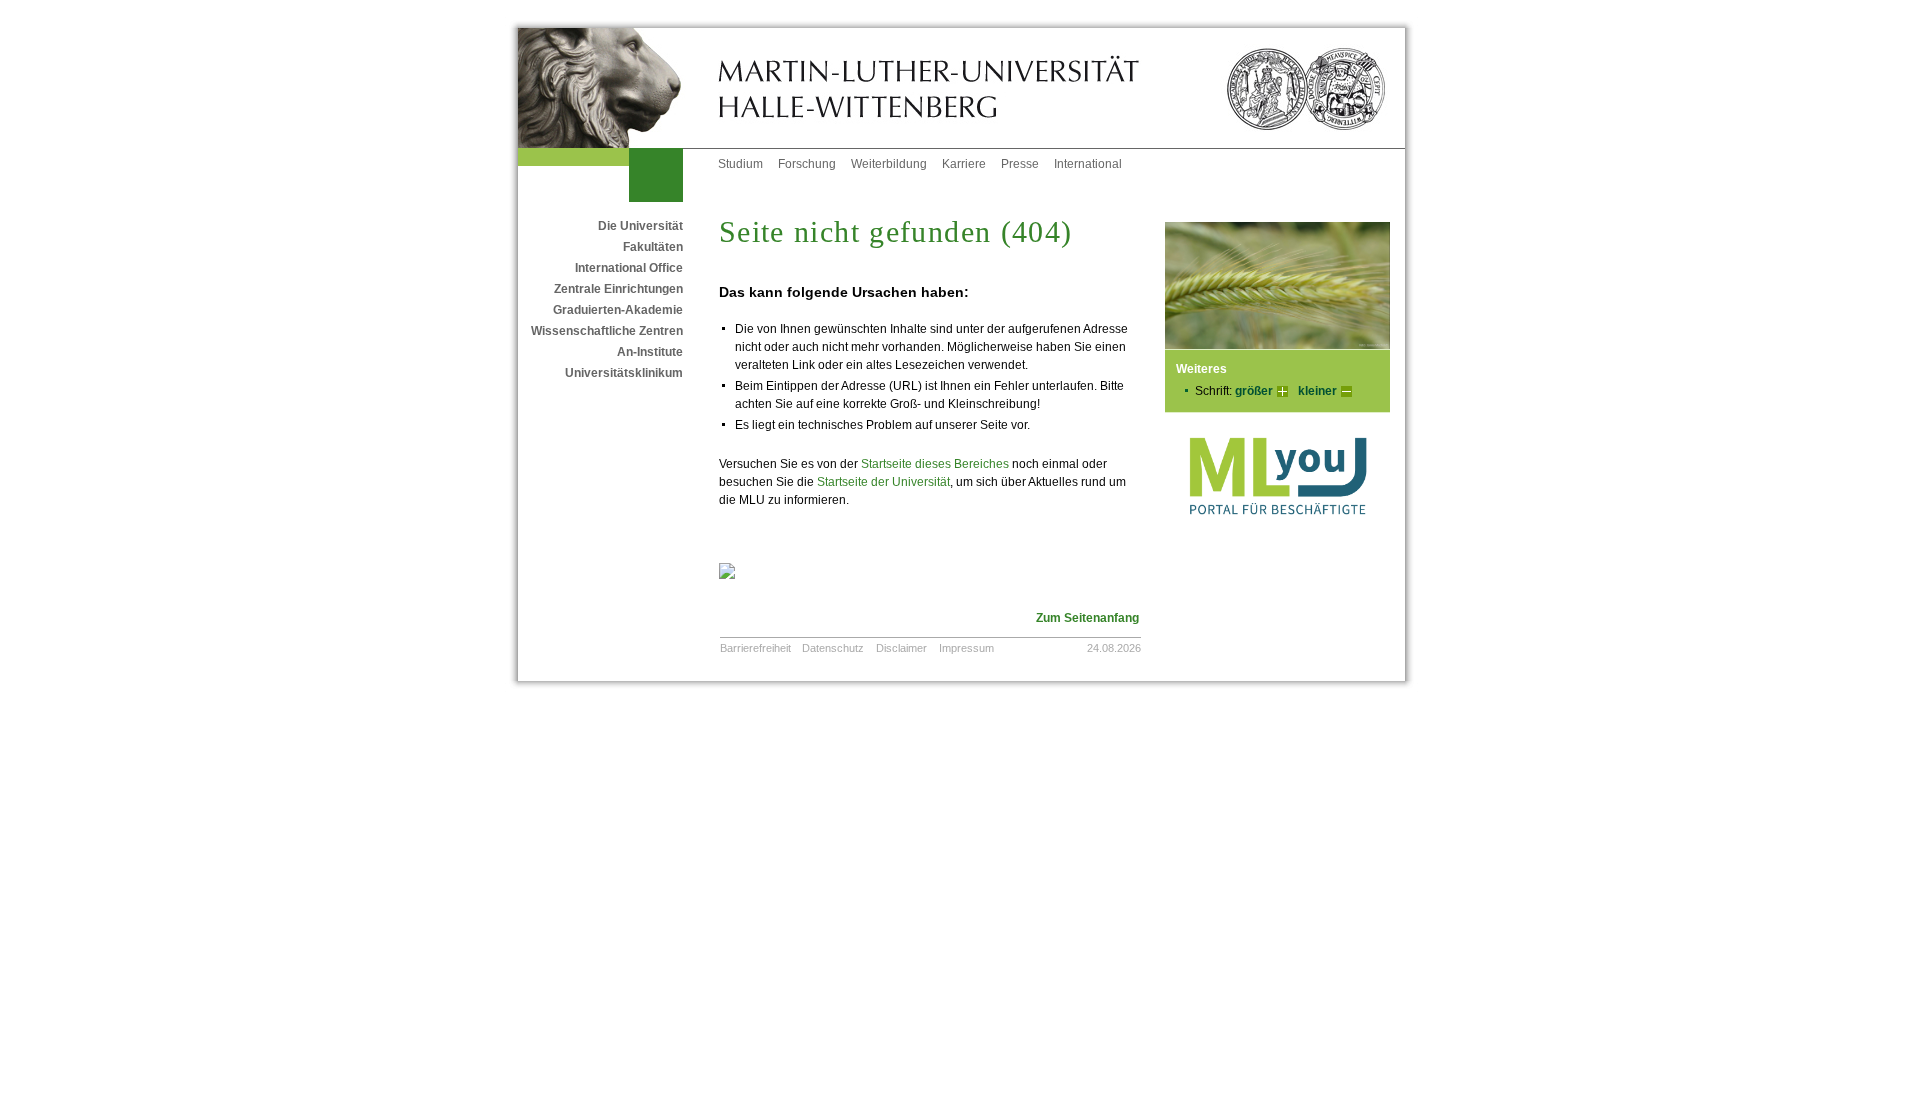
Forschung (807, 164)
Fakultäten (653, 247)
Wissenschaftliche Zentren (607, 331)
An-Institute (650, 352)
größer (1254, 391)
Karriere (964, 164)
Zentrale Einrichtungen (618, 289)
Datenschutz (833, 648)
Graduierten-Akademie (618, 310)
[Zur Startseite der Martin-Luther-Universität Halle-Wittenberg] (618, 88)
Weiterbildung (889, 164)
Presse (1020, 164)
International (1088, 164)
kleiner (1317, 391)
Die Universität (640, 226)
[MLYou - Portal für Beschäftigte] (1277, 535)
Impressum (966, 648)
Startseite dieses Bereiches (935, 464)
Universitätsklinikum (624, 373)
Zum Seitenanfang (1087, 618)
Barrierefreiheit (755, 648)
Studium (740, 164)
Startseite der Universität (883, 482)
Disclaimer (901, 648)
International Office (629, 268)
